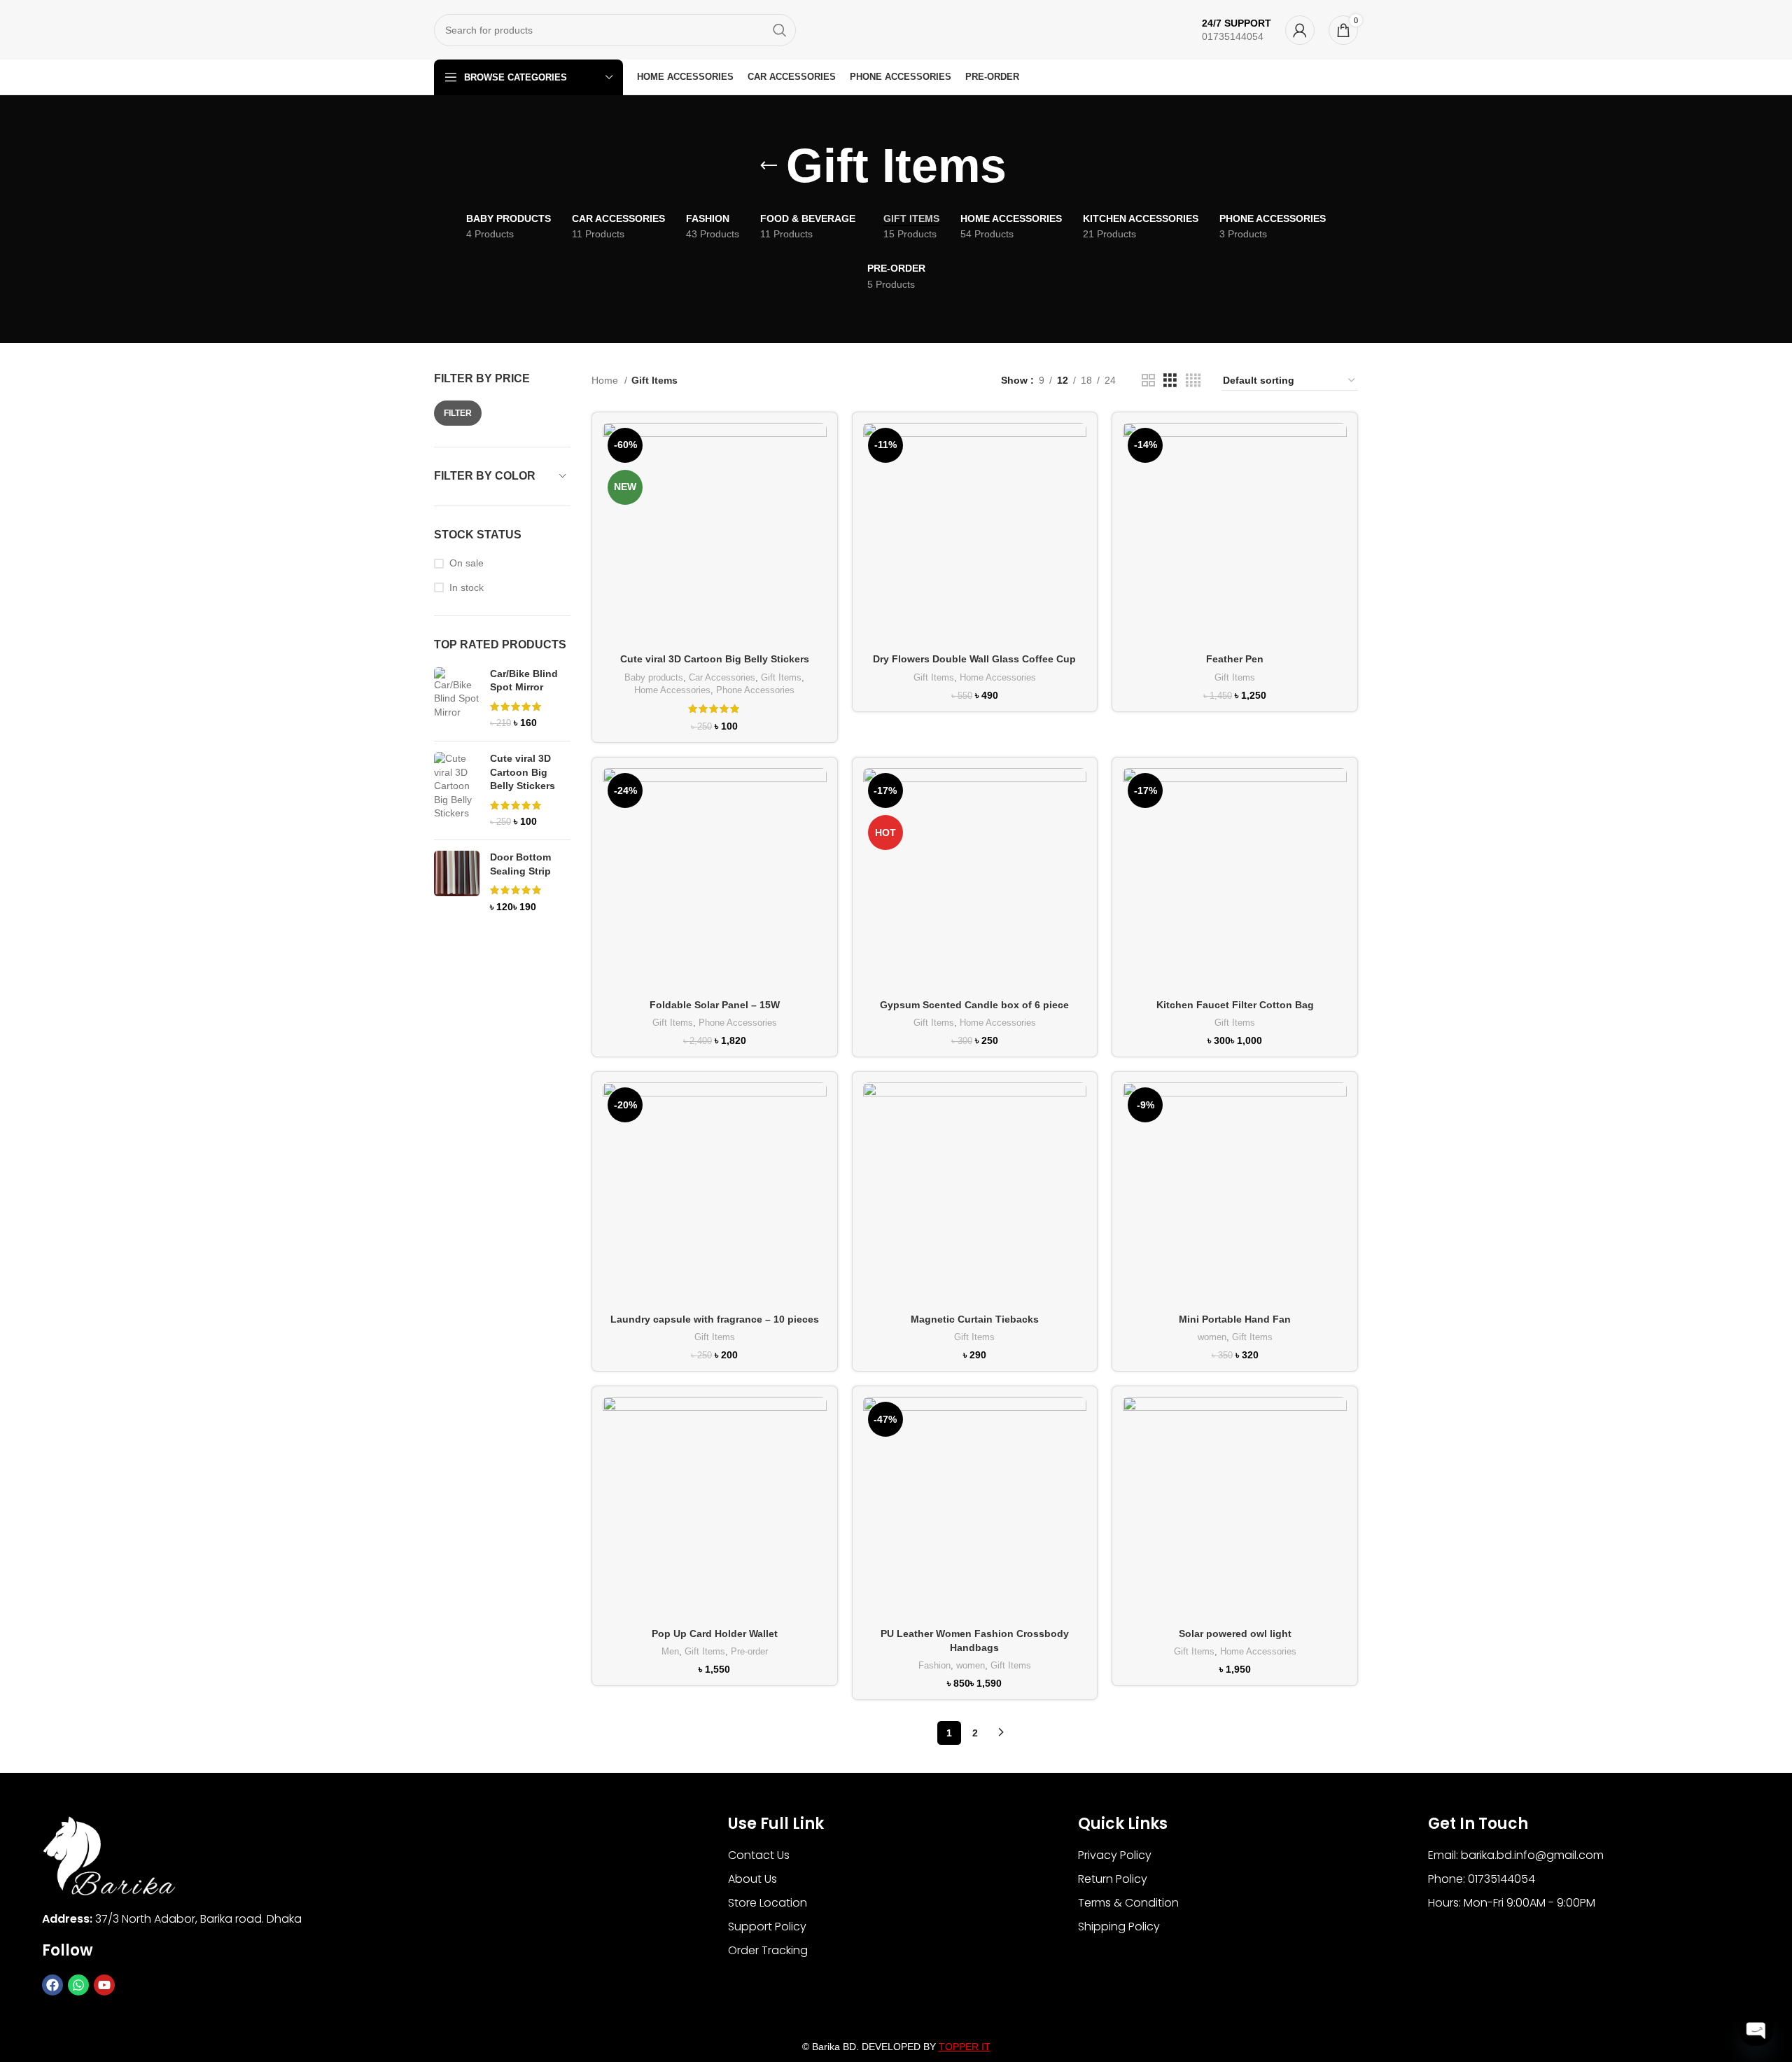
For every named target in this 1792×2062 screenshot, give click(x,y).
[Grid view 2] (1148, 381)
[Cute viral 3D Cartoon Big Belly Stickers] (457, 790)
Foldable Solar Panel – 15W (715, 1005)
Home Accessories (672, 690)
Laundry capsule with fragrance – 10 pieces (715, 1319)
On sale (467, 563)
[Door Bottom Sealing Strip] (457, 882)
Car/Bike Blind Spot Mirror (524, 681)
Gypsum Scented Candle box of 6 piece (974, 1005)
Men (670, 1651)
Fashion (934, 1665)
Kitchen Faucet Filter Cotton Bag (1235, 1005)
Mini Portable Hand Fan (1235, 1319)
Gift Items (781, 677)
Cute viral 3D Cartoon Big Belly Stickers (523, 772)
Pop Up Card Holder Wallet (715, 1633)
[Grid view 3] (1170, 381)
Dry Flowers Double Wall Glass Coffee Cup (974, 659)
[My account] (1300, 30)
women (1212, 1337)
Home (606, 380)
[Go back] (769, 166)
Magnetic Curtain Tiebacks (975, 1319)
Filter (458, 413)
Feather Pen (1235, 659)
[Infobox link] (1237, 30)
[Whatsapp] (78, 1985)
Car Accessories (722, 677)
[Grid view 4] (1193, 381)
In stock (467, 587)
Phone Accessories (755, 690)
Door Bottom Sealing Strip (520, 864)
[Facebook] (52, 1985)
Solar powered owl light (1235, 1633)
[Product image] (715, 535)
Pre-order (749, 1651)
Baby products (654, 677)
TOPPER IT (965, 2047)
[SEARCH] (780, 30)
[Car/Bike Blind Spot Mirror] (457, 699)
